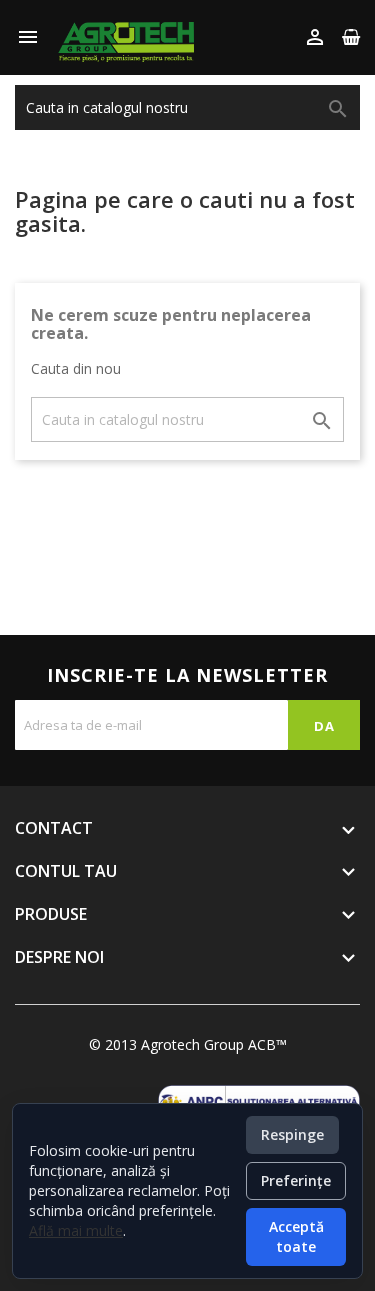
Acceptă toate (296, 1236)
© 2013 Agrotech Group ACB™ (188, 1044)
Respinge (292, 1134)
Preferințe (296, 1180)
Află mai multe (76, 1230)
